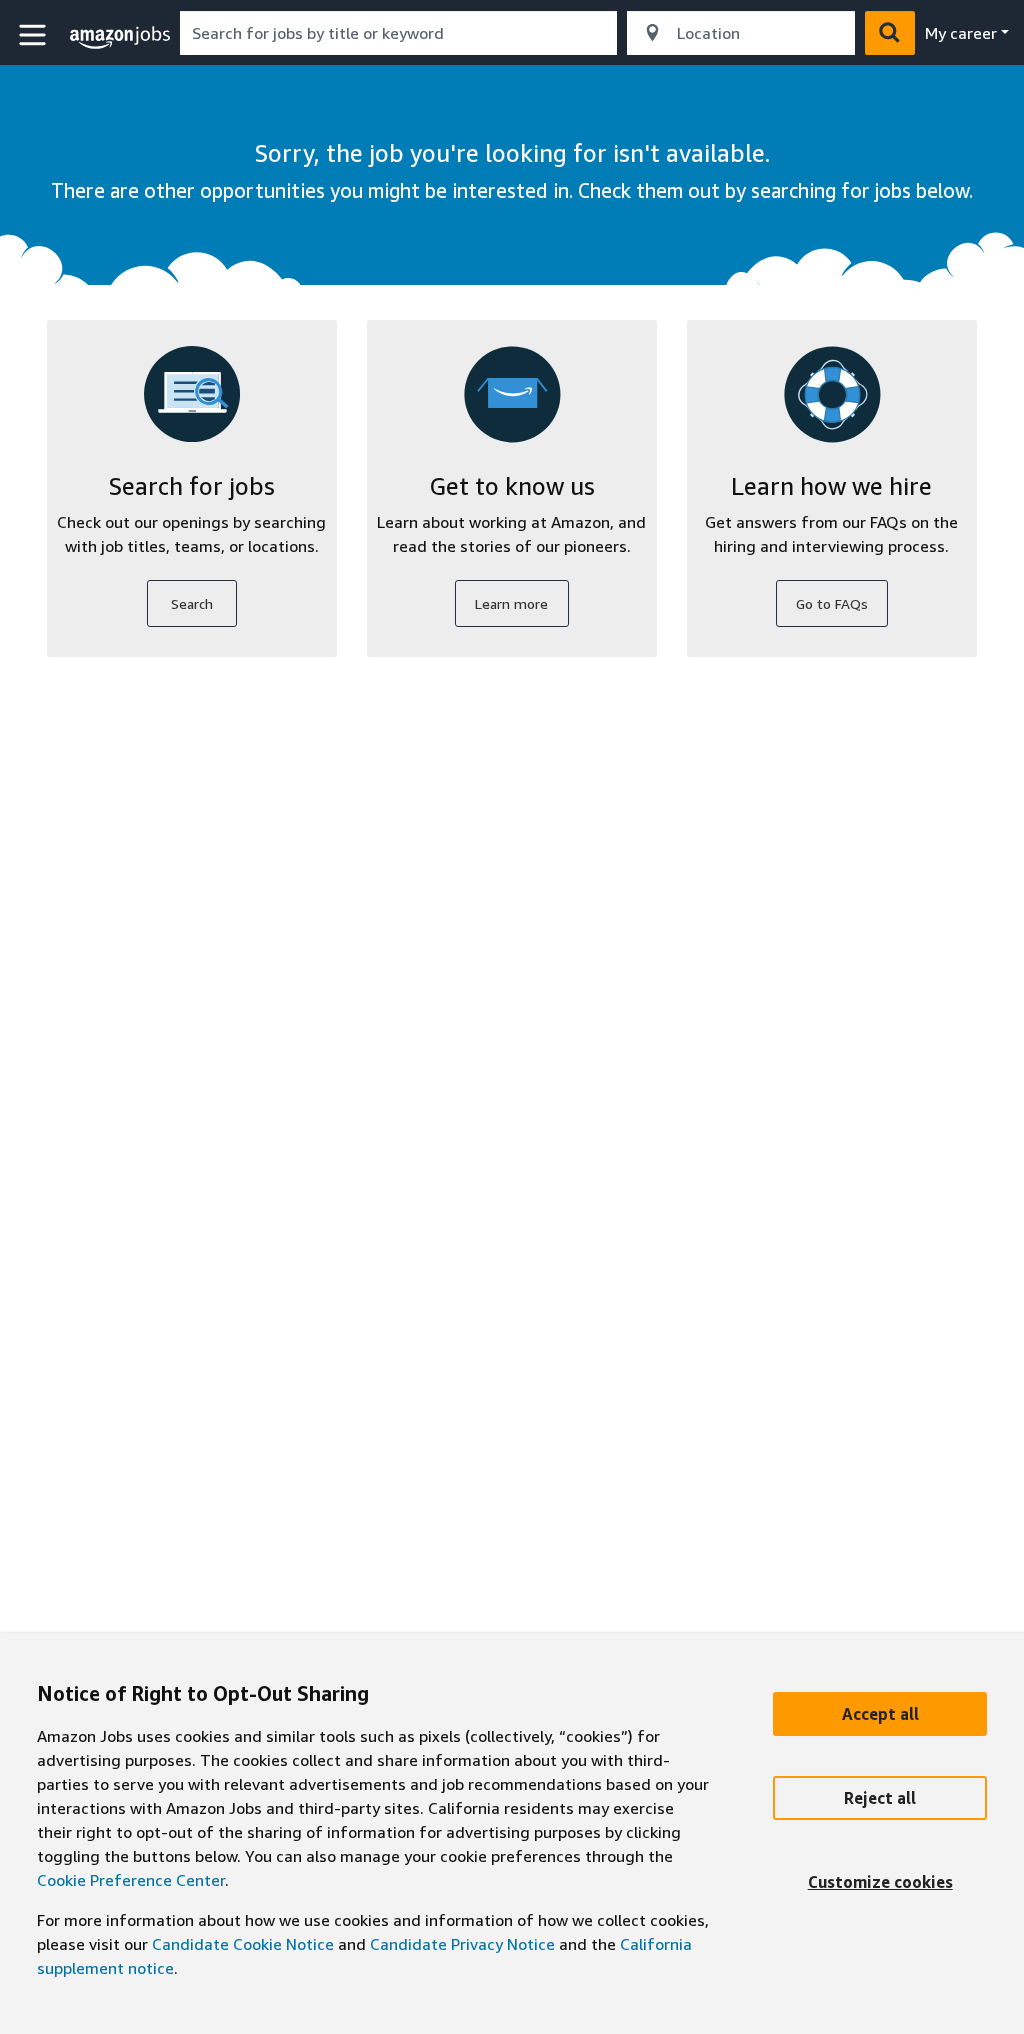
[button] (35, 35)
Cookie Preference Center (131, 1880)
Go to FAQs (832, 603)
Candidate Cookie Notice (243, 1944)
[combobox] (398, 33)
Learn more (511, 603)
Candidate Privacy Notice (462, 1944)
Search (192, 603)
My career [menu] (961, 33)
